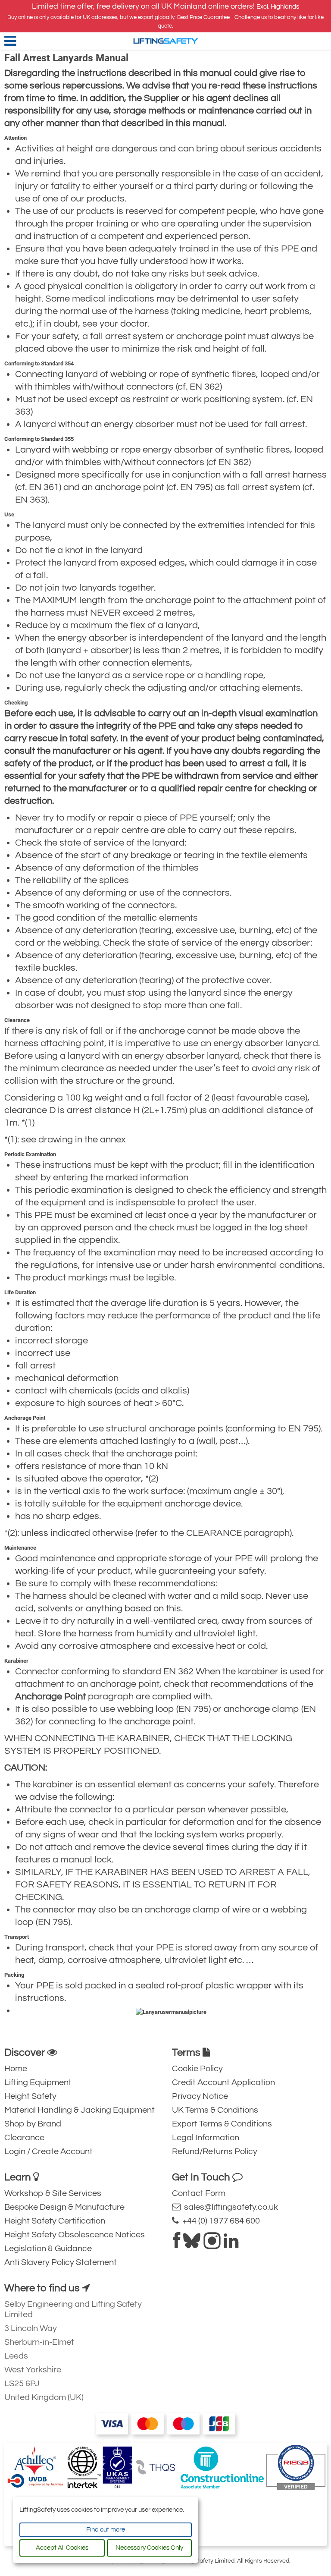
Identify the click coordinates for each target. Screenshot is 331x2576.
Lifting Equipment (38, 2082)
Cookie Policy (197, 2069)
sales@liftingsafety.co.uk (229, 2207)
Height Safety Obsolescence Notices (75, 2235)
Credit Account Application (223, 2082)
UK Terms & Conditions (215, 2110)
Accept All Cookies (62, 2548)
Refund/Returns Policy (215, 2151)
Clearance (24, 2138)
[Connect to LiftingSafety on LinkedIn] (231, 2244)
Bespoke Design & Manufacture (64, 2207)
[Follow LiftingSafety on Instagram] (212, 2244)
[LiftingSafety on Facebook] (176, 2244)
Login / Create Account (48, 2151)
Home (16, 2069)
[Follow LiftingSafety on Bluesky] (192, 2244)
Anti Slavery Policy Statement (61, 2262)
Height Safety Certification (55, 2221)
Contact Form (199, 2193)
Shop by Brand (33, 2124)
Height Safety (30, 2096)
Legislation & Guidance (48, 2249)
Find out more (106, 2530)
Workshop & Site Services (53, 2193)
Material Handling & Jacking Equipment (80, 2110)
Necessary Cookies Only (149, 2548)
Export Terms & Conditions (222, 2124)
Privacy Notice (200, 2096)
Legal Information (206, 2138)
